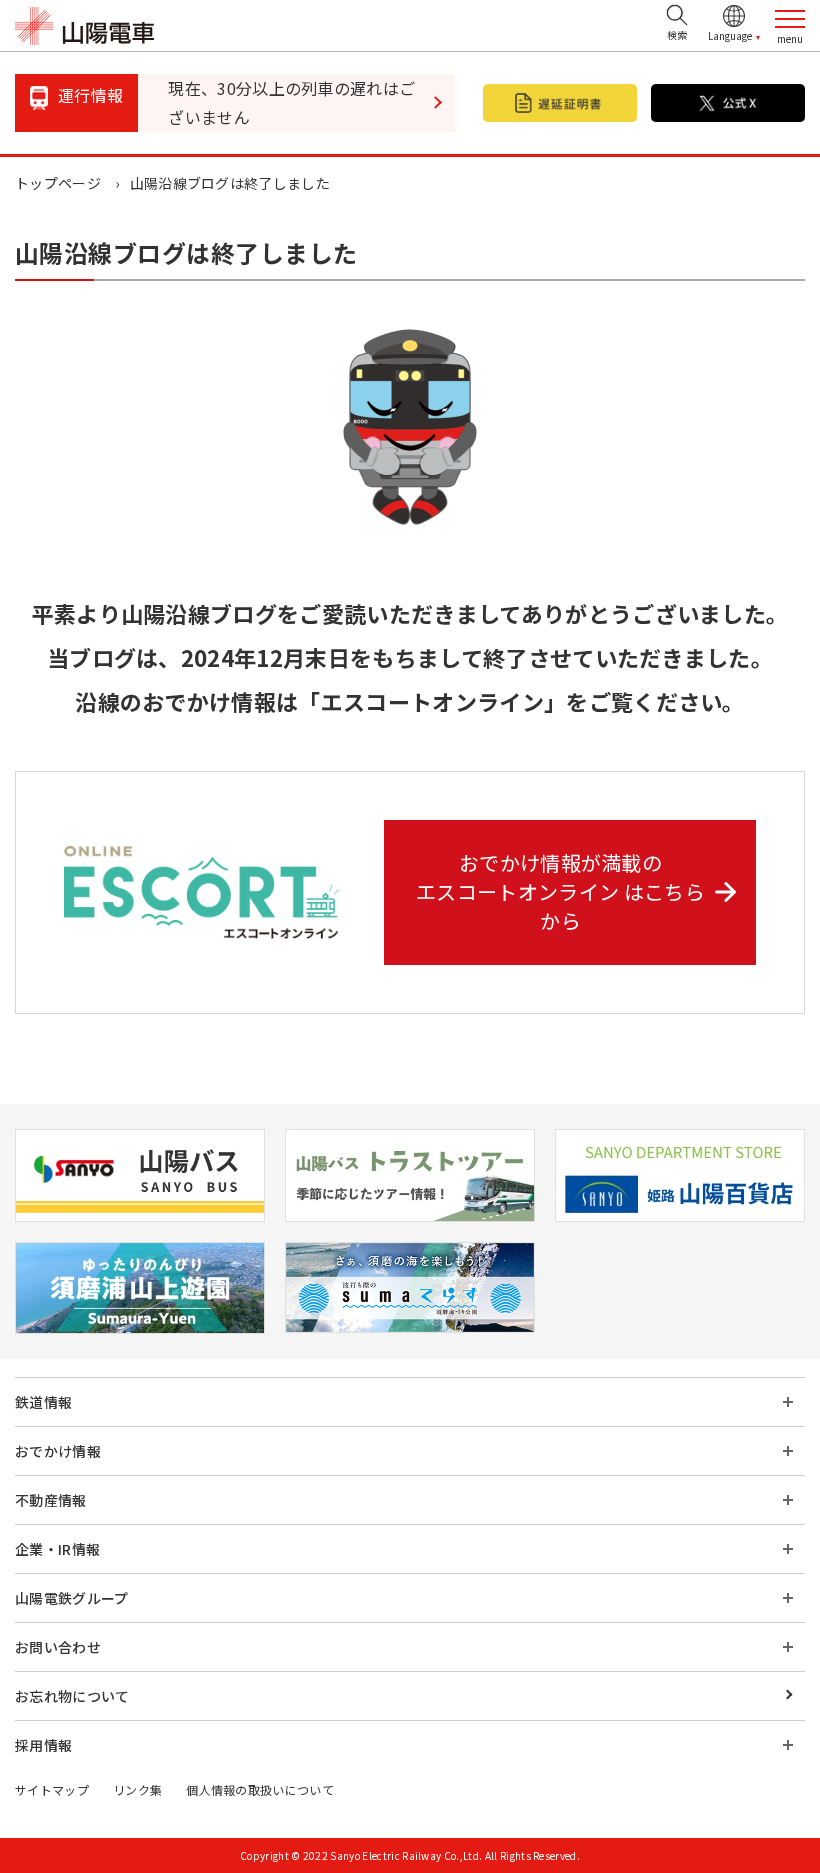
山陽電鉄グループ (72, 1598)
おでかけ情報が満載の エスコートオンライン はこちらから (560, 891)
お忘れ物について (72, 1696)
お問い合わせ (58, 1647)
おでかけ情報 (58, 1451)
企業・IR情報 (57, 1549)
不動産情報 (51, 1500)
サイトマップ (52, 1789)
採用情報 (43, 1745)
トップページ (58, 183)
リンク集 (137, 1789)
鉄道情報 (43, 1402)
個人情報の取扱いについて (260, 1789)
